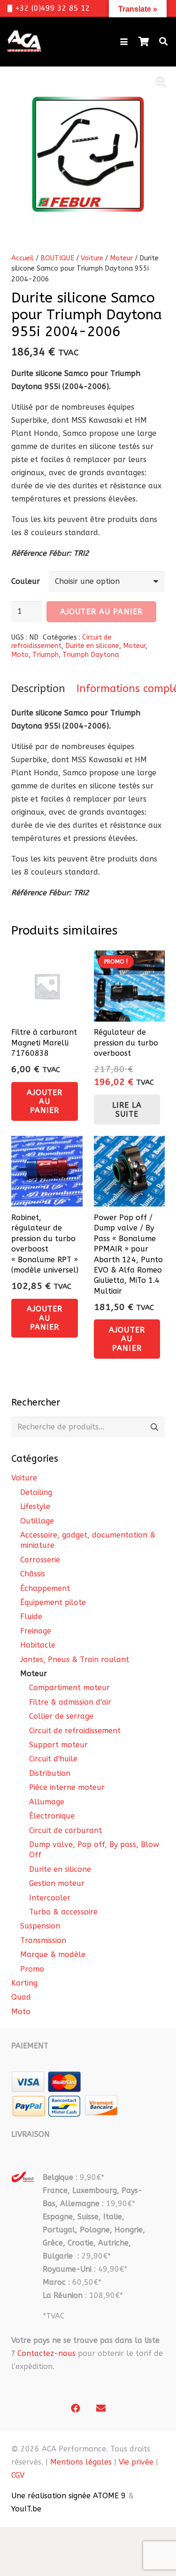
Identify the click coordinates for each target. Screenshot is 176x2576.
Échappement (45, 1588)
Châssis (33, 1574)
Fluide (31, 1616)
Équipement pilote (53, 1602)
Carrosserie (40, 1560)
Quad (21, 1997)
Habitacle (38, 1645)
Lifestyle (35, 1506)
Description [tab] (38, 689)
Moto (20, 655)
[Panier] (144, 42)
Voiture (92, 258)
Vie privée (136, 2462)
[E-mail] (101, 2408)
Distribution (50, 1773)
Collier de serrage (61, 1716)
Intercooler (50, 1898)
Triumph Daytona (91, 655)
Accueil (23, 258)
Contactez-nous (46, 2353)
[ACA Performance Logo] (24, 42)
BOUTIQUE (57, 258)
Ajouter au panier (101, 612)
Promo (32, 1969)
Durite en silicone (92, 646)
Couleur (26, 581)
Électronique (52, 1816)
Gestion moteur (57, 1883)
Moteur (121, 258)
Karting (24, 1983)
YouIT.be (26, 2509)
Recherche (154, 1427)
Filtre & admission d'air (70, 1702)
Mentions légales (81, 2462)
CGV (18, 2475)
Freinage (36, 1631)
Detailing (36, 1492)
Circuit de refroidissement (61, 642)
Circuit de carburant (65, 1830)
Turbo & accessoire (63, 1912)
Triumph (46, 655)
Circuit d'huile (53, 1759)
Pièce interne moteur (67, 1787)
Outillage (37, 1521)
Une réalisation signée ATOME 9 (69, 2496)
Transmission (43, 1940)
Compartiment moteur (69, 1688)
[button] (124, 42)
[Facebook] (76, 2408)
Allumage (47, 1802)
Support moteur (58, 1745)
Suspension (40, 1926)
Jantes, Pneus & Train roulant (75, 1660)
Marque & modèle (53, 1954)
